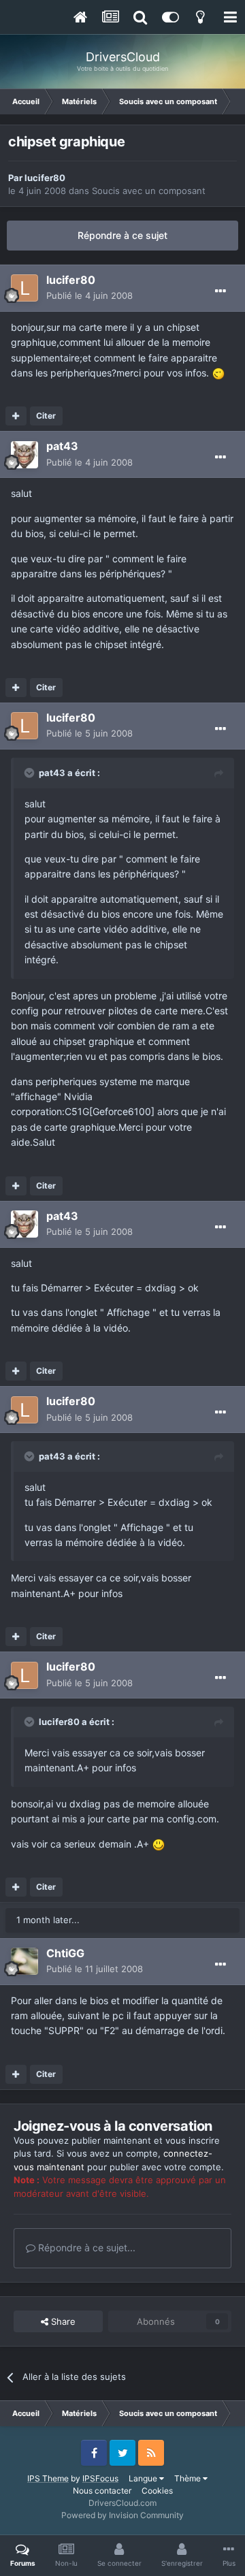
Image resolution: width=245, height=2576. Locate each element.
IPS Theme (48, 2478)
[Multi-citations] (16, 416)
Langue (144, 2478)
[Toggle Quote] (31, 773)
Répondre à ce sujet (122, 235)
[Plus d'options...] (220, 291)
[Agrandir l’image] (218, 373)
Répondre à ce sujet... (85, 2248)
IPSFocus (100, 2478)
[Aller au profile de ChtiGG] (24, 1961)
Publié (89, 295)
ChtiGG (65, 1953)
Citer (46, 416)
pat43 (62, 446)
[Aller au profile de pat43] (24, 455)
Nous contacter (102, 2491)
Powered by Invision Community (122, 2515)
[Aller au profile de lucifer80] (24, 288)
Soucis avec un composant (149, 191)
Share (62, 2321)
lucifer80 (45, 178)
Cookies (157, 2491)
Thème (189, 2478)
